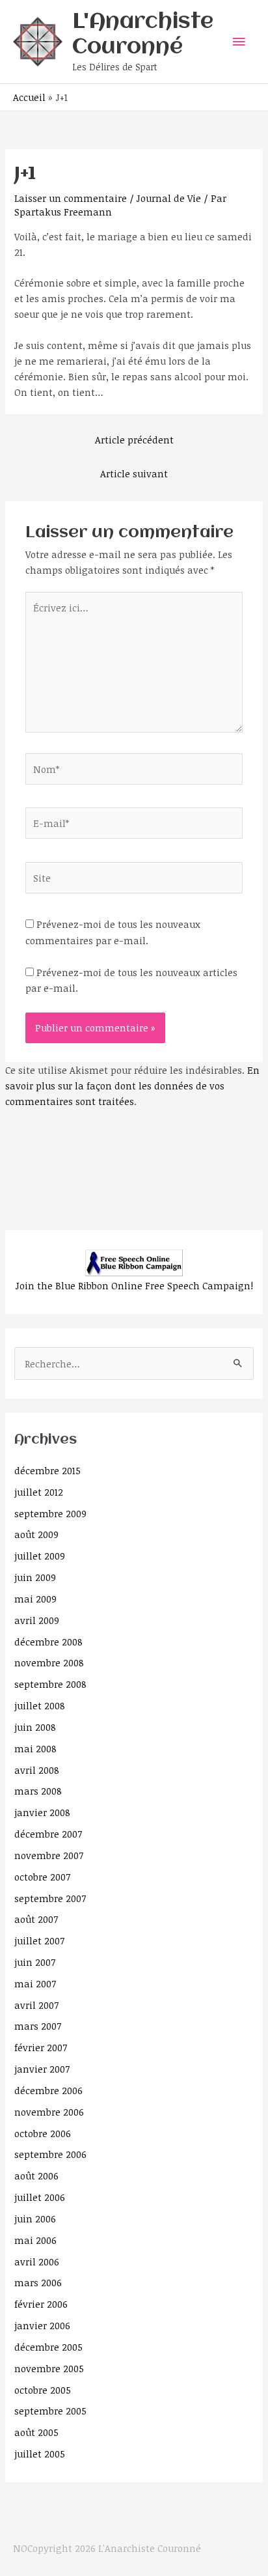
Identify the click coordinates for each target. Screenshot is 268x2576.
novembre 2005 (49, 2368)
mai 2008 (35, 1748)
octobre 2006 (43, 2133)
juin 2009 (35, 1577)
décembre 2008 (48, 1642)
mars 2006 (38, 2282)
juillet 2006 (40, 2197)
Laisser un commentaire (71, 198)
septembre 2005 (50, 2411)
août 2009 (36, 1534)
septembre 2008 (50, 1684)
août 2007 (36, 1919)
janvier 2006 (42, 2325)
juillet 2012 (39, 1492)
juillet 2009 (40, 1556)
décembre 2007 (48, 1834)
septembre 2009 (50, 1513)
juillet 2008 (40, 1705)
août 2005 (36, 2432)
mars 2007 (38, 2026)
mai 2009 (35, 1599)
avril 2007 (36, 2005)
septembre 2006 (50, 2154)
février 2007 (41, 2047)
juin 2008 (35, 1727)
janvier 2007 (42, 2069)
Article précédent (134, 440)
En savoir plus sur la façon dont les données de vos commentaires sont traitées (132, 1085)
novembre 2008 (49, 1662)
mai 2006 (35, 2240)
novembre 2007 (49, 1855)
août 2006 (36, 2176)
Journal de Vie (169, 198)
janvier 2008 (42, 1812)
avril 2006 (37, 2261)
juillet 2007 (39, 1940)
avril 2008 (37, 1770)
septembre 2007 (50, 1898)
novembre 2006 (49, 2112)
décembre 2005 (48, 2347)
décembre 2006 (48, 2090)
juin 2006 (35, 2219)
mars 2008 (38, 1791)
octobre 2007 (42, 1877)
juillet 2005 (40, 2454)
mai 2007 (35, 1983)
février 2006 (41, 2304)
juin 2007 (35, 1962)
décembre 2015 (47, 1470)
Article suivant (134, 473)
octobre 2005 (43, 2390)
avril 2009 (37, 1620)
